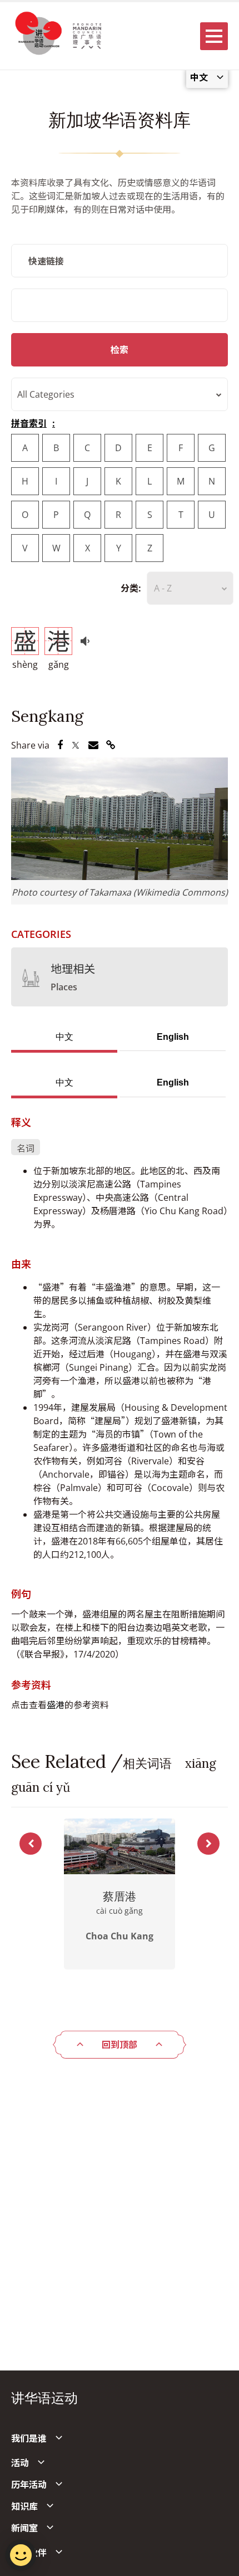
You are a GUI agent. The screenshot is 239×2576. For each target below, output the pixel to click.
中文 (64, 1037)
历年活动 (29, 2485)
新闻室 (24, 2528)
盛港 (56, 1705)
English (173, 1037)
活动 (20, 2463)
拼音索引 (29, 423)
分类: (131, 588)
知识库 (24, 2506)
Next (208, 1844)
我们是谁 (29, 2438)
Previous (31, 1844)
